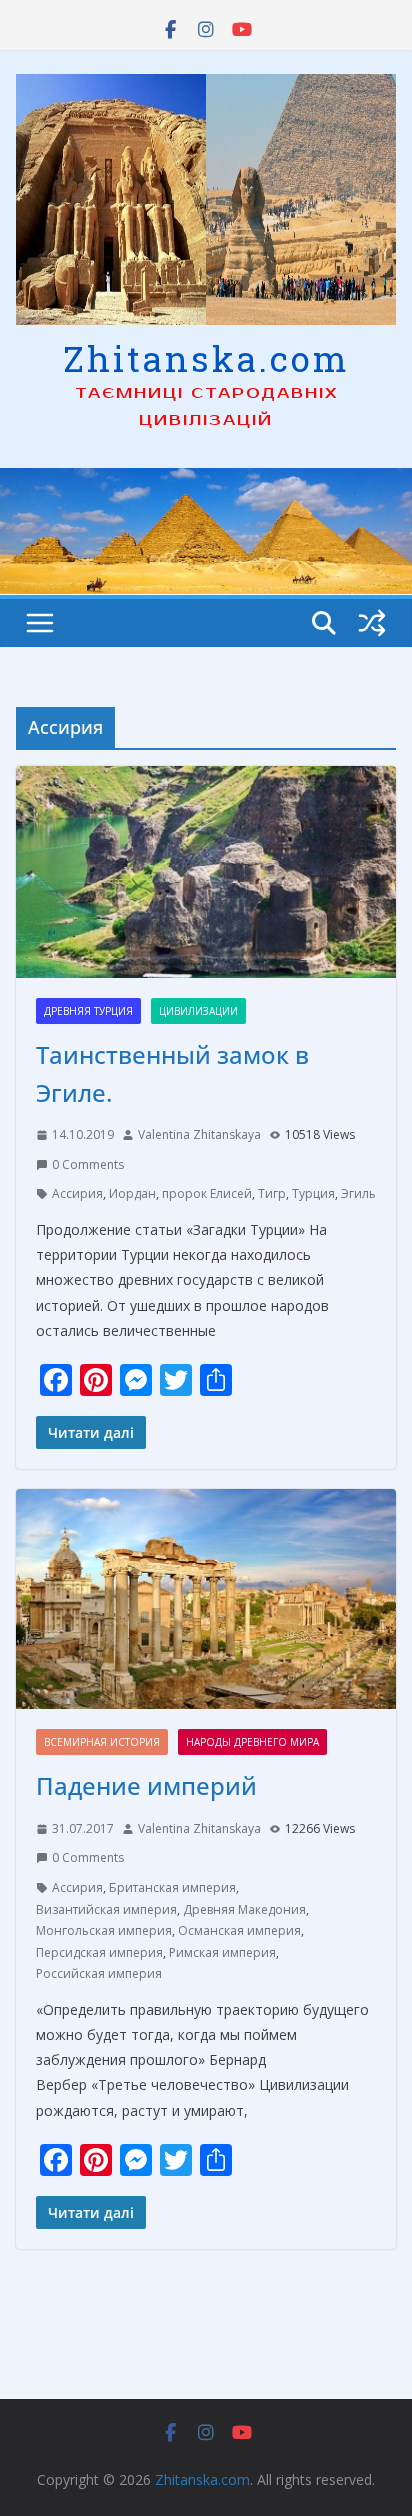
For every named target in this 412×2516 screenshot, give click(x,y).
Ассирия (77, 1193)
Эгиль (358, 1193)
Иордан (132, 1193)
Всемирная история (102, 1742)
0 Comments (88, 1164)
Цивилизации (198, 1011)
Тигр (272, 1193)
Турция (313, 1193)
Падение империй (146, 1785)
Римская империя (222, 1952)
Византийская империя (106, 1909)
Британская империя (172, 1887)
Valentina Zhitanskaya (199, 1134)
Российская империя (99, 1973)
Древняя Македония (244, 1909)
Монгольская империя (104, 1930)
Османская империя (239, 1930)
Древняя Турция (88, 1011)
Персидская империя (99, 1952)
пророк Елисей (207, 1193)
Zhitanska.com (206, 358)
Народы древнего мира (252, 1742)
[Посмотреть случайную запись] (372, 623)
